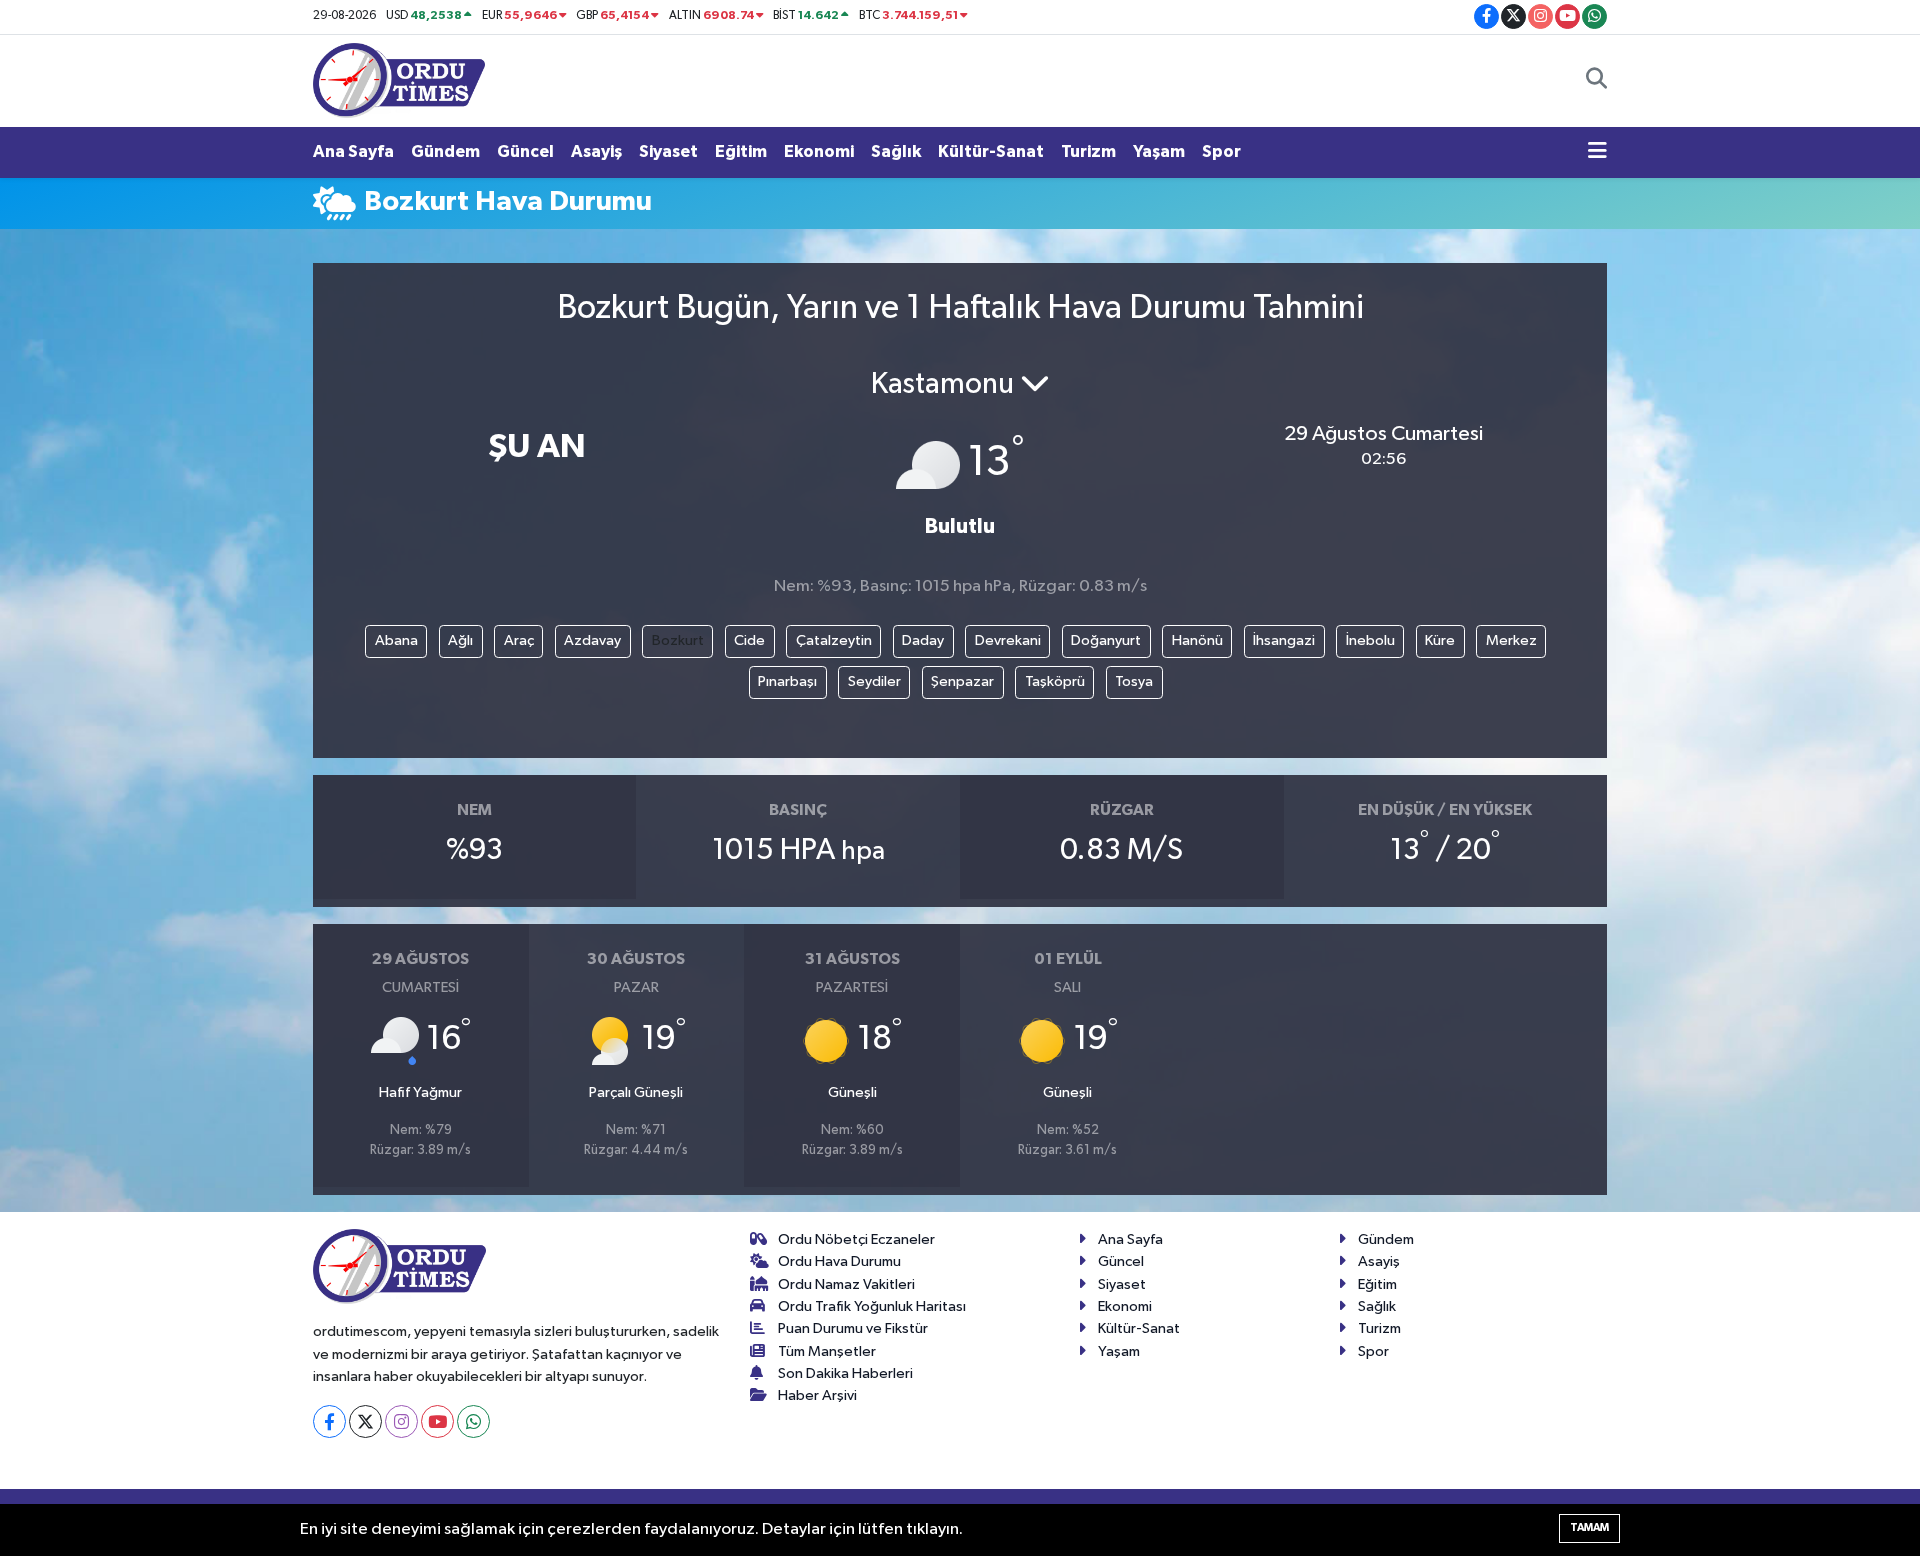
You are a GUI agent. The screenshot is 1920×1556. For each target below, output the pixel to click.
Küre (1440, 640)
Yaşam (1159, 151)
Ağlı (460, 640)
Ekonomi (819, 151)
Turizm (1088, 151)
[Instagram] (401, 1421)
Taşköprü (1055, 681)
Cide (749, 640)
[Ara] (1596, 81)
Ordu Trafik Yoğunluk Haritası (872, 1306)
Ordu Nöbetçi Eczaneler (856, 1239)
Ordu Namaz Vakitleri (846, 1284)
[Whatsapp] (473, 1421)
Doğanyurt (1106, 640)
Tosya (1134, 681)
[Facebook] (329, 1421)
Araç (519, 640)
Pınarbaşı (787, 681)
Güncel (525, 151)
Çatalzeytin (834, 640)
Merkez (1511, 640)
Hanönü (1197, 640)
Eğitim (741, 151)
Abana (396, 640)
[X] (365, 1421)
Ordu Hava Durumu (839, 1261)
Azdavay (592, 640)
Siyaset (668, 151)
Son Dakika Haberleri (845, 1373)
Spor (1221, 151)
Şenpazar (962, 681)
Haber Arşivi (817, 1395)
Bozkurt (678, 640)
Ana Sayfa (353, 151)
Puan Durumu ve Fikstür (853, 1328)
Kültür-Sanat (991, 151)
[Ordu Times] (399, 79)
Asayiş (596, 151)
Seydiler (874, 681)
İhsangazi (1284, 640)
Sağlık (896, 151)
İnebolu (1370, 640)
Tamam (1589, 1527)
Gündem (445, 151)
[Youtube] (437, 1421)
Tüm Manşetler (827, 1351)
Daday (923, 640)
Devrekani (1008, 640)
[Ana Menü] (1597, 152)
